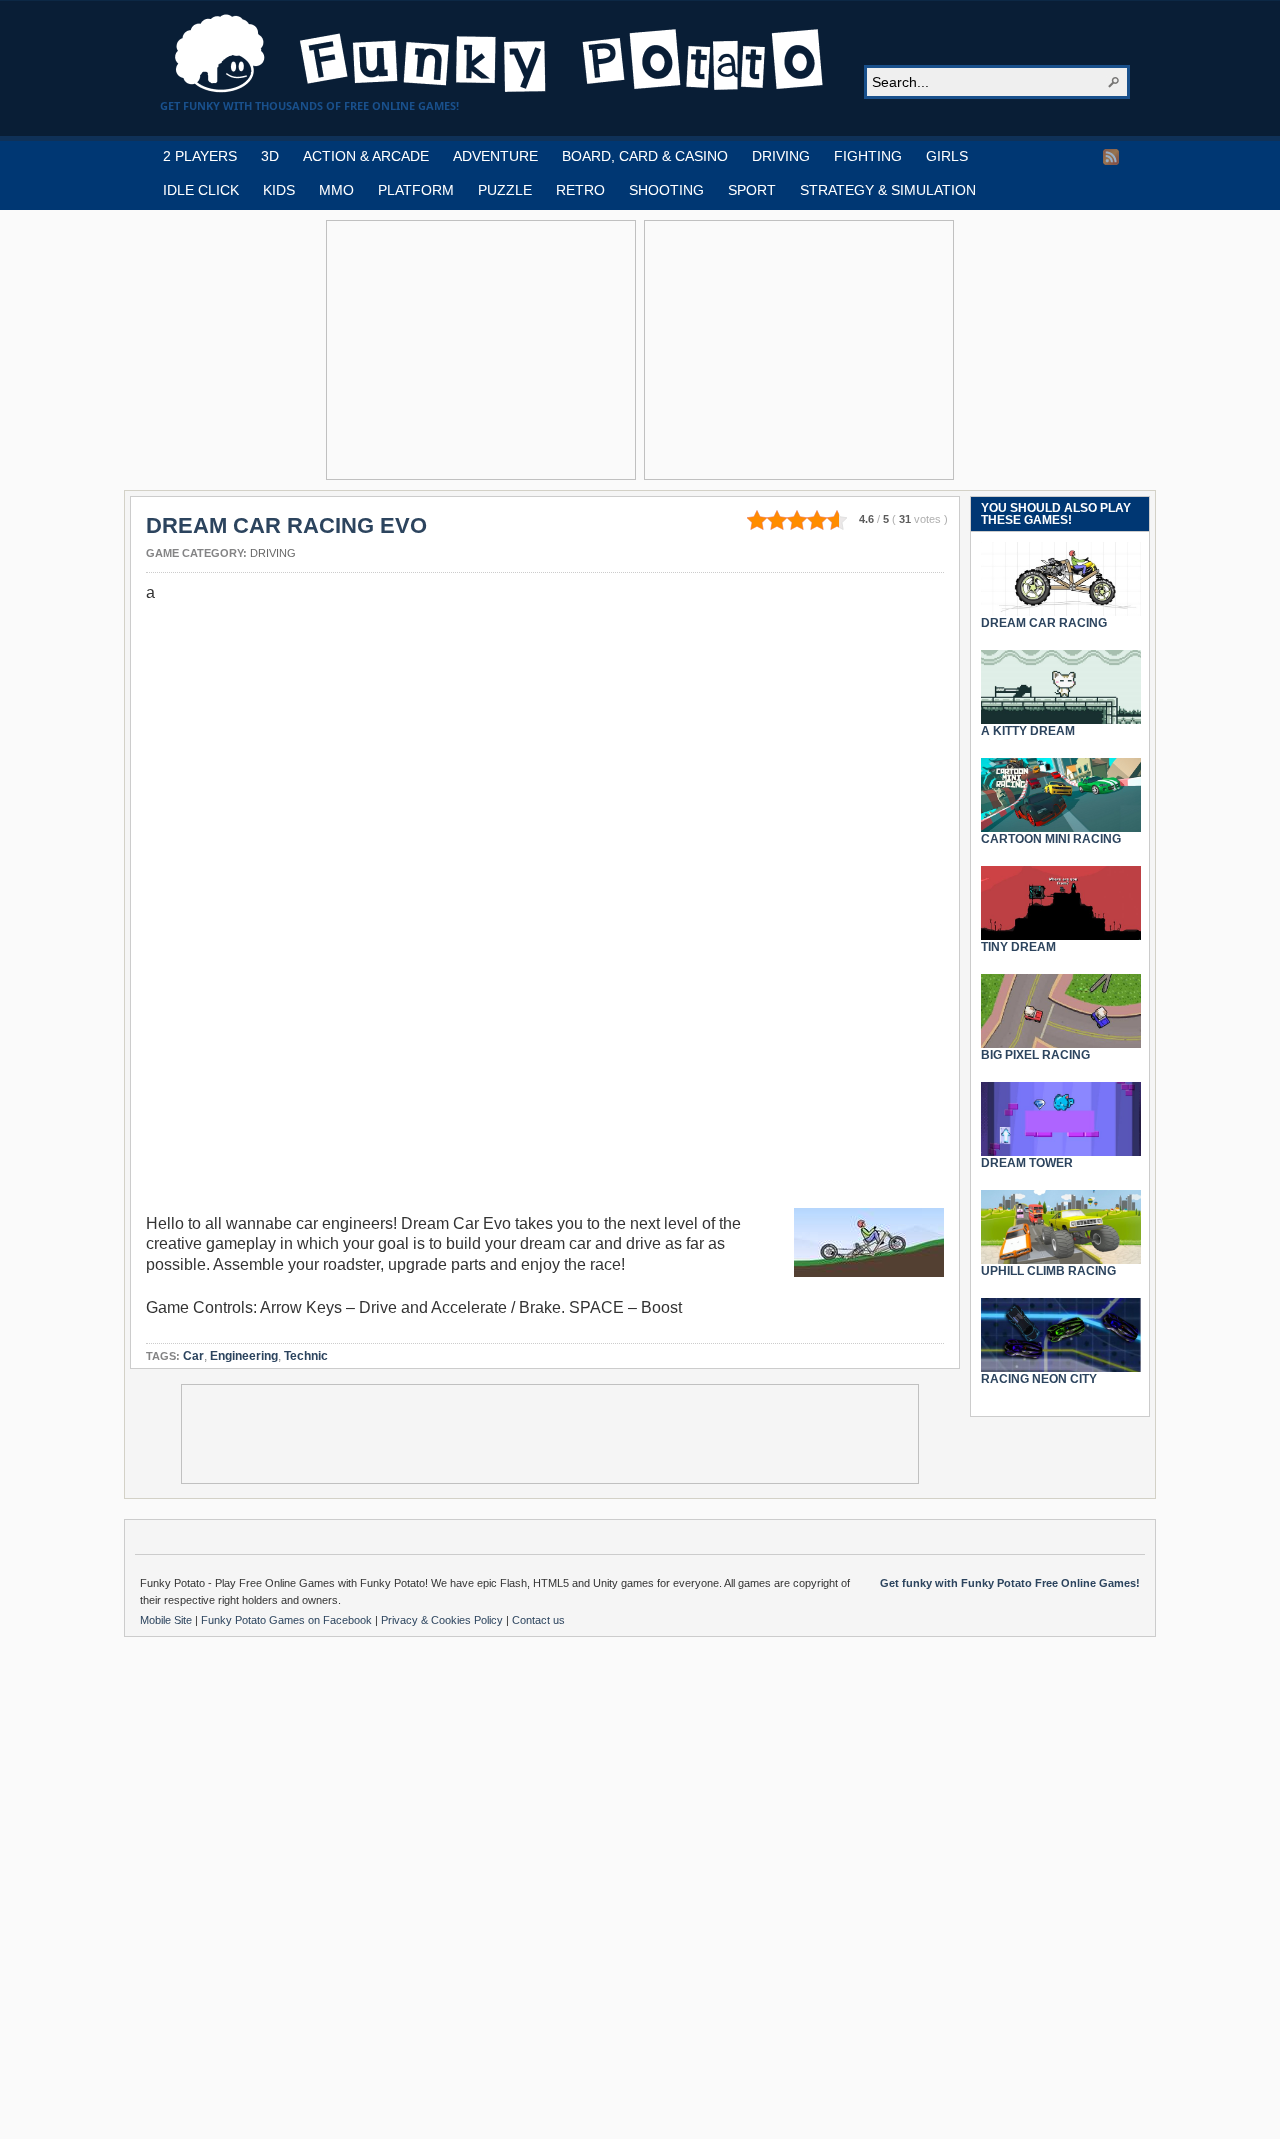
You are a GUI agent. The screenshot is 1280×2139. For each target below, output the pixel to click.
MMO (336, 190)
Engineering (244, 1356)
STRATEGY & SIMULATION (888, 190)
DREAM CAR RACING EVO (286, 525)
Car (193, 1356)
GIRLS (947, 156)
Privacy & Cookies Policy (443, 1620)
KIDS (279, 190)
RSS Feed (1111, 157)
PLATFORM (416, 190)
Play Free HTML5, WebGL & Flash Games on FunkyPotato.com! (500, 54)
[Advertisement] (481, 350)
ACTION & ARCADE (366, 156)
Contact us (538, 1620)
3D (270, 156)
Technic (306, 1356)
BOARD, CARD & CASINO (645, 156)
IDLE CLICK (201, 190)
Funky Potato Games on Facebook (288, 1620)
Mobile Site (167, 1620)
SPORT (752, 190)
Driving (273, 553)
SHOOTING (666, 190)
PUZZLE (505, 190)
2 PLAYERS (200, 156)
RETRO (580, 190)
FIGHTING (868, 156)
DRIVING (781, 156)
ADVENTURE (495, 156)
